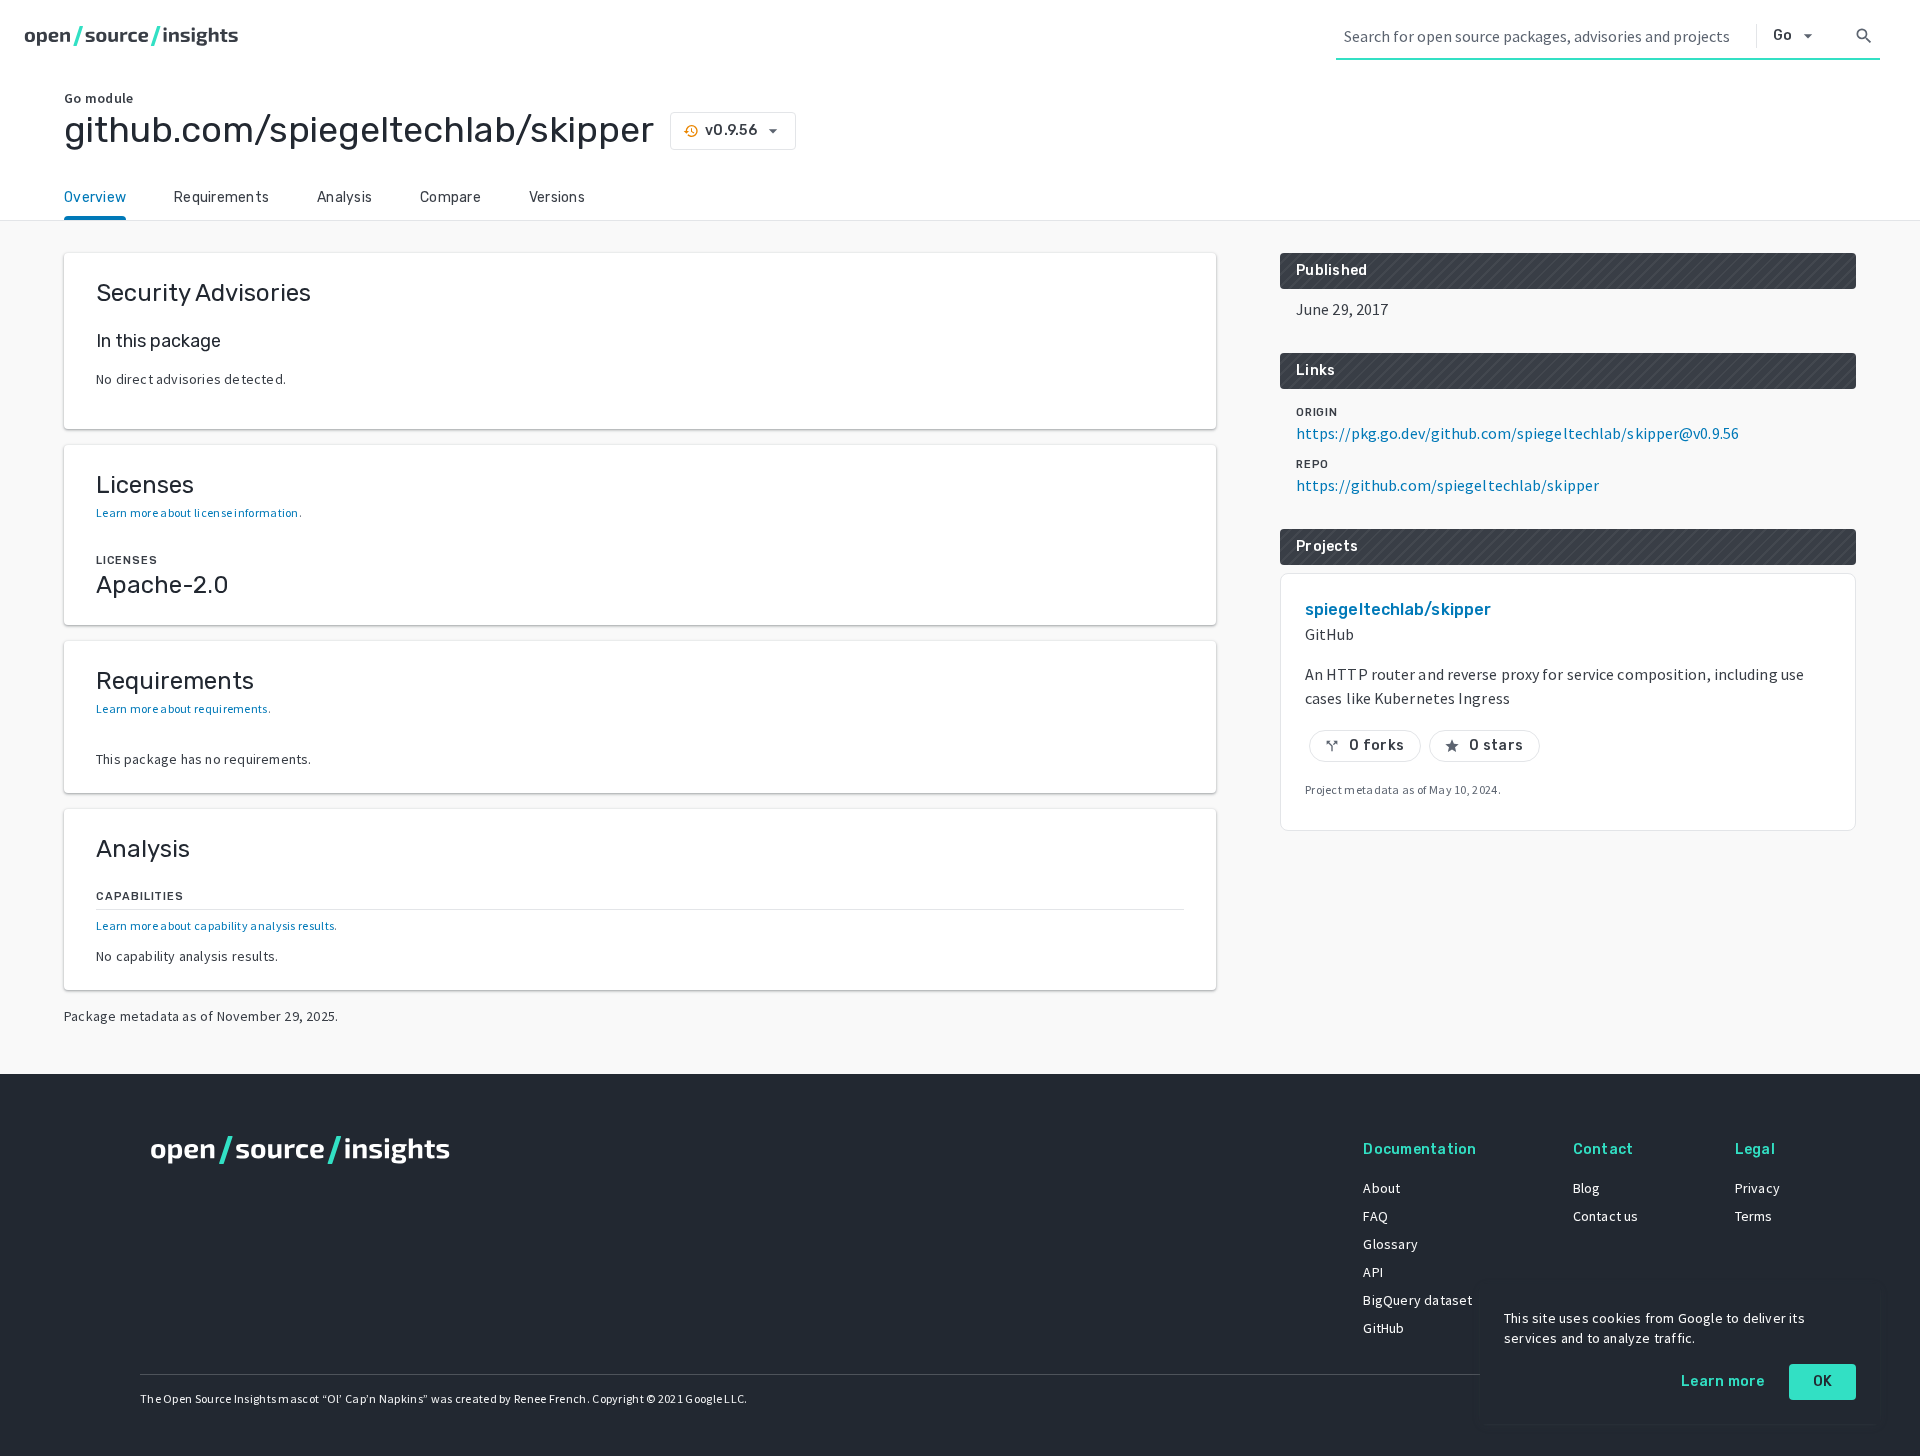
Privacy (1757, 1188)
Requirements (221, 197)
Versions (557, 197)
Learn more (1723, 1381)
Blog (1587, 1188)
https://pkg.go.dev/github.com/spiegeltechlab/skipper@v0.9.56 (1517, 433)
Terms (1754, 1216)
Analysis (344, 197)
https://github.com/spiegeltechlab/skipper (1447, 485)
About (1381, 1188)
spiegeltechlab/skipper (1398, 609)
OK (1823, 1381)
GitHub (1383, 1328)
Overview (95, 197)
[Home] (135, 36)
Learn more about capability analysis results (215, 925)
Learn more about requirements (182, 708)
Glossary (1390, 1244)
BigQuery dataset (1417, 1300)
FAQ (1375, 1216)
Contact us (1606, 1216)
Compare (450, 197)
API (1373, 1272)
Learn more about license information (197, 512)
